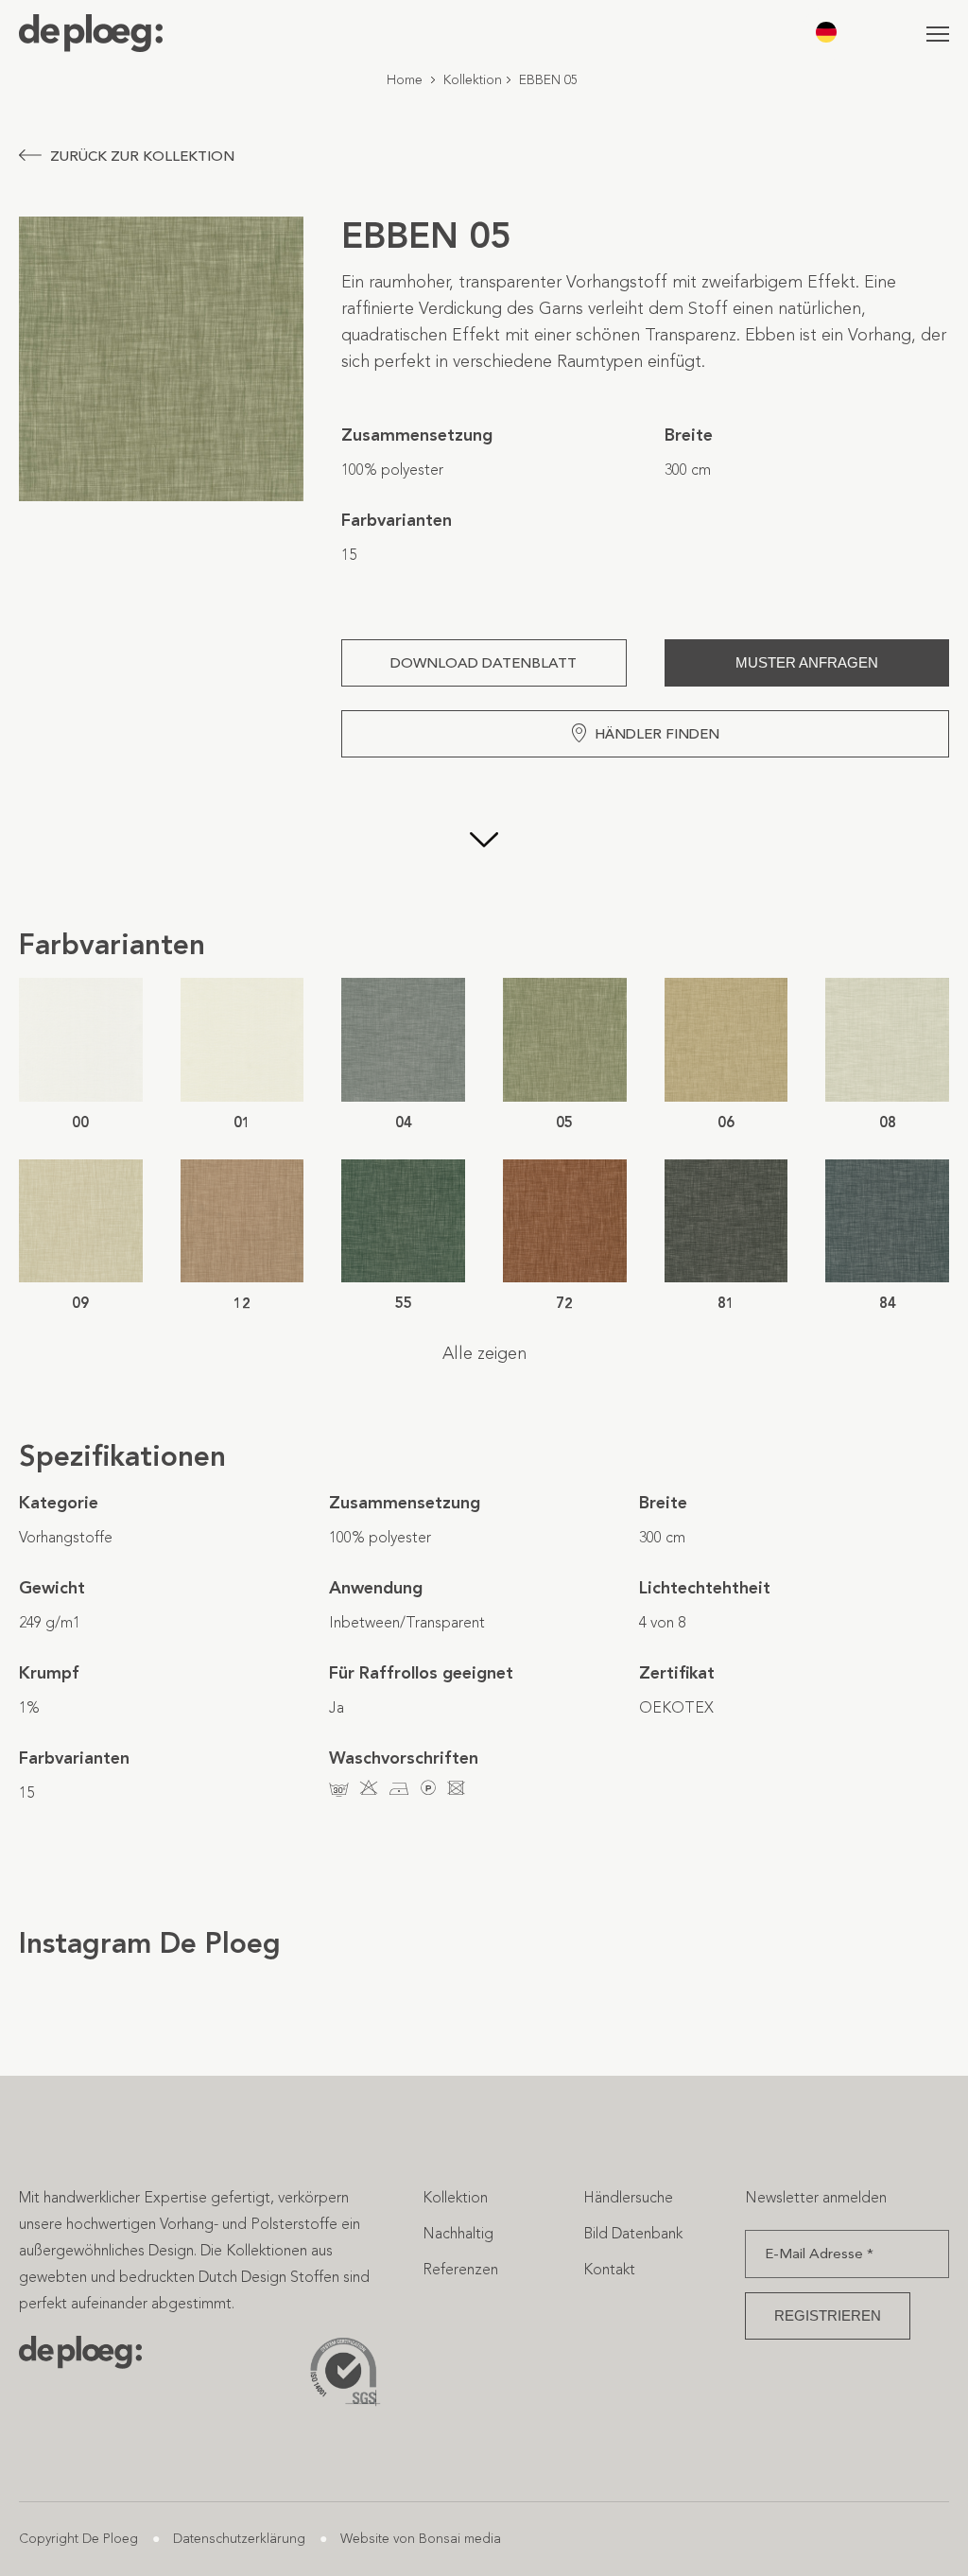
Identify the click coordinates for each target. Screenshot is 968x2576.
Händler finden (657, 734)
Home (405, 80)
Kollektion (473, 80)
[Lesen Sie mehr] (484, 842)
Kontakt (609, 2269)
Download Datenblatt (484, 663)
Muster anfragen (807, 662)
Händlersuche (628, 2197)
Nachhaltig (458, 2233)
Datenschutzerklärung (239, 2539)
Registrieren (828, 2315)
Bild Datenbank (633, 2233)
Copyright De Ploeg (78, 2539)
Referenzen (460, 2269)
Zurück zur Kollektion (142, 156)
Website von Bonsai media (421, 2539)
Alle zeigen (484, 1353)
